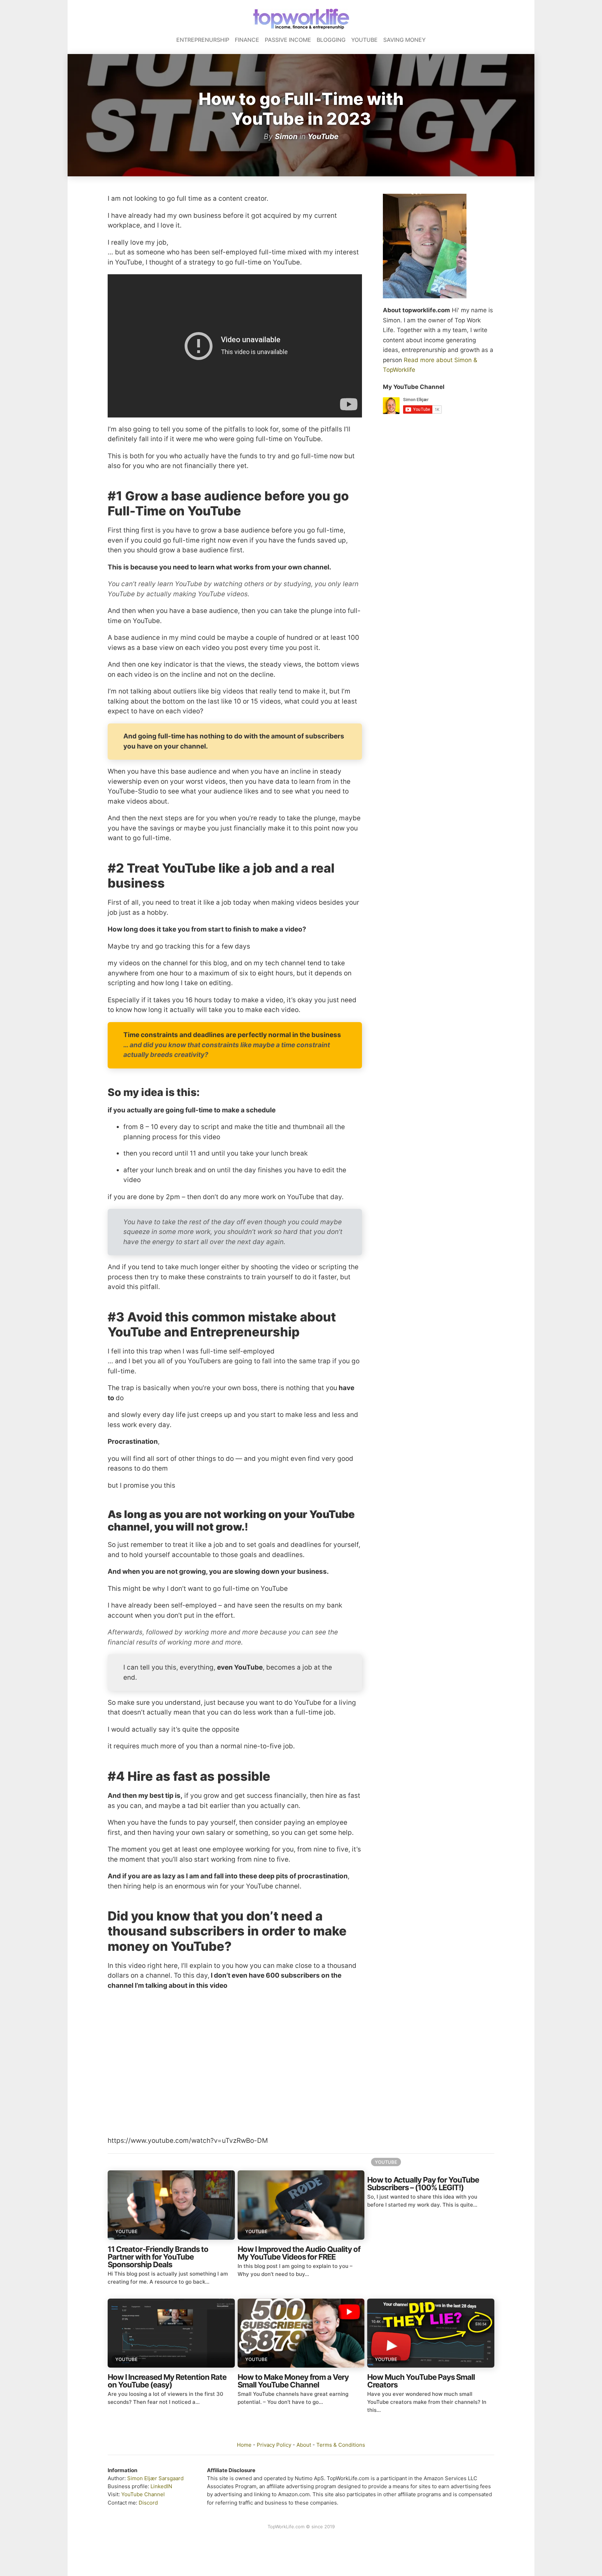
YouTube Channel (143, 2494)
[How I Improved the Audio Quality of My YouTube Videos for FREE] (301, 2205)
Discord (148, 2503)
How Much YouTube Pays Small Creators (421, 2381)
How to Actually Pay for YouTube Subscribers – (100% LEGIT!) (423, 2184)
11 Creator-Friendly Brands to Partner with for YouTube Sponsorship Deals (158, 2257)
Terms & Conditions (341, 2445)
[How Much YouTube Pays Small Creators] (431, 2333)
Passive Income (288, 40)
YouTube (364, 40)
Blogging (331, 40)
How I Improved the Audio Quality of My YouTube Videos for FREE (299, 2253)
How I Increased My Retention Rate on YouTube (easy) (167, 2381)
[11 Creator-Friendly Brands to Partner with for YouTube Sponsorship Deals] (171, 2205)
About (304, 2445)
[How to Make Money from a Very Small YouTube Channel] (301, 2333)
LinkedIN (161, 2486)
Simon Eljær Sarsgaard (155, 2478)
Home (244, 2445)
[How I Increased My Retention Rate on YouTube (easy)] (171, 2333)
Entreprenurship (203, 40)
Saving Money (404, 40)
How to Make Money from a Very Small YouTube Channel (293, 2381)
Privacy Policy (274, 2445)
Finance (247, 40)
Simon (286, 136)
